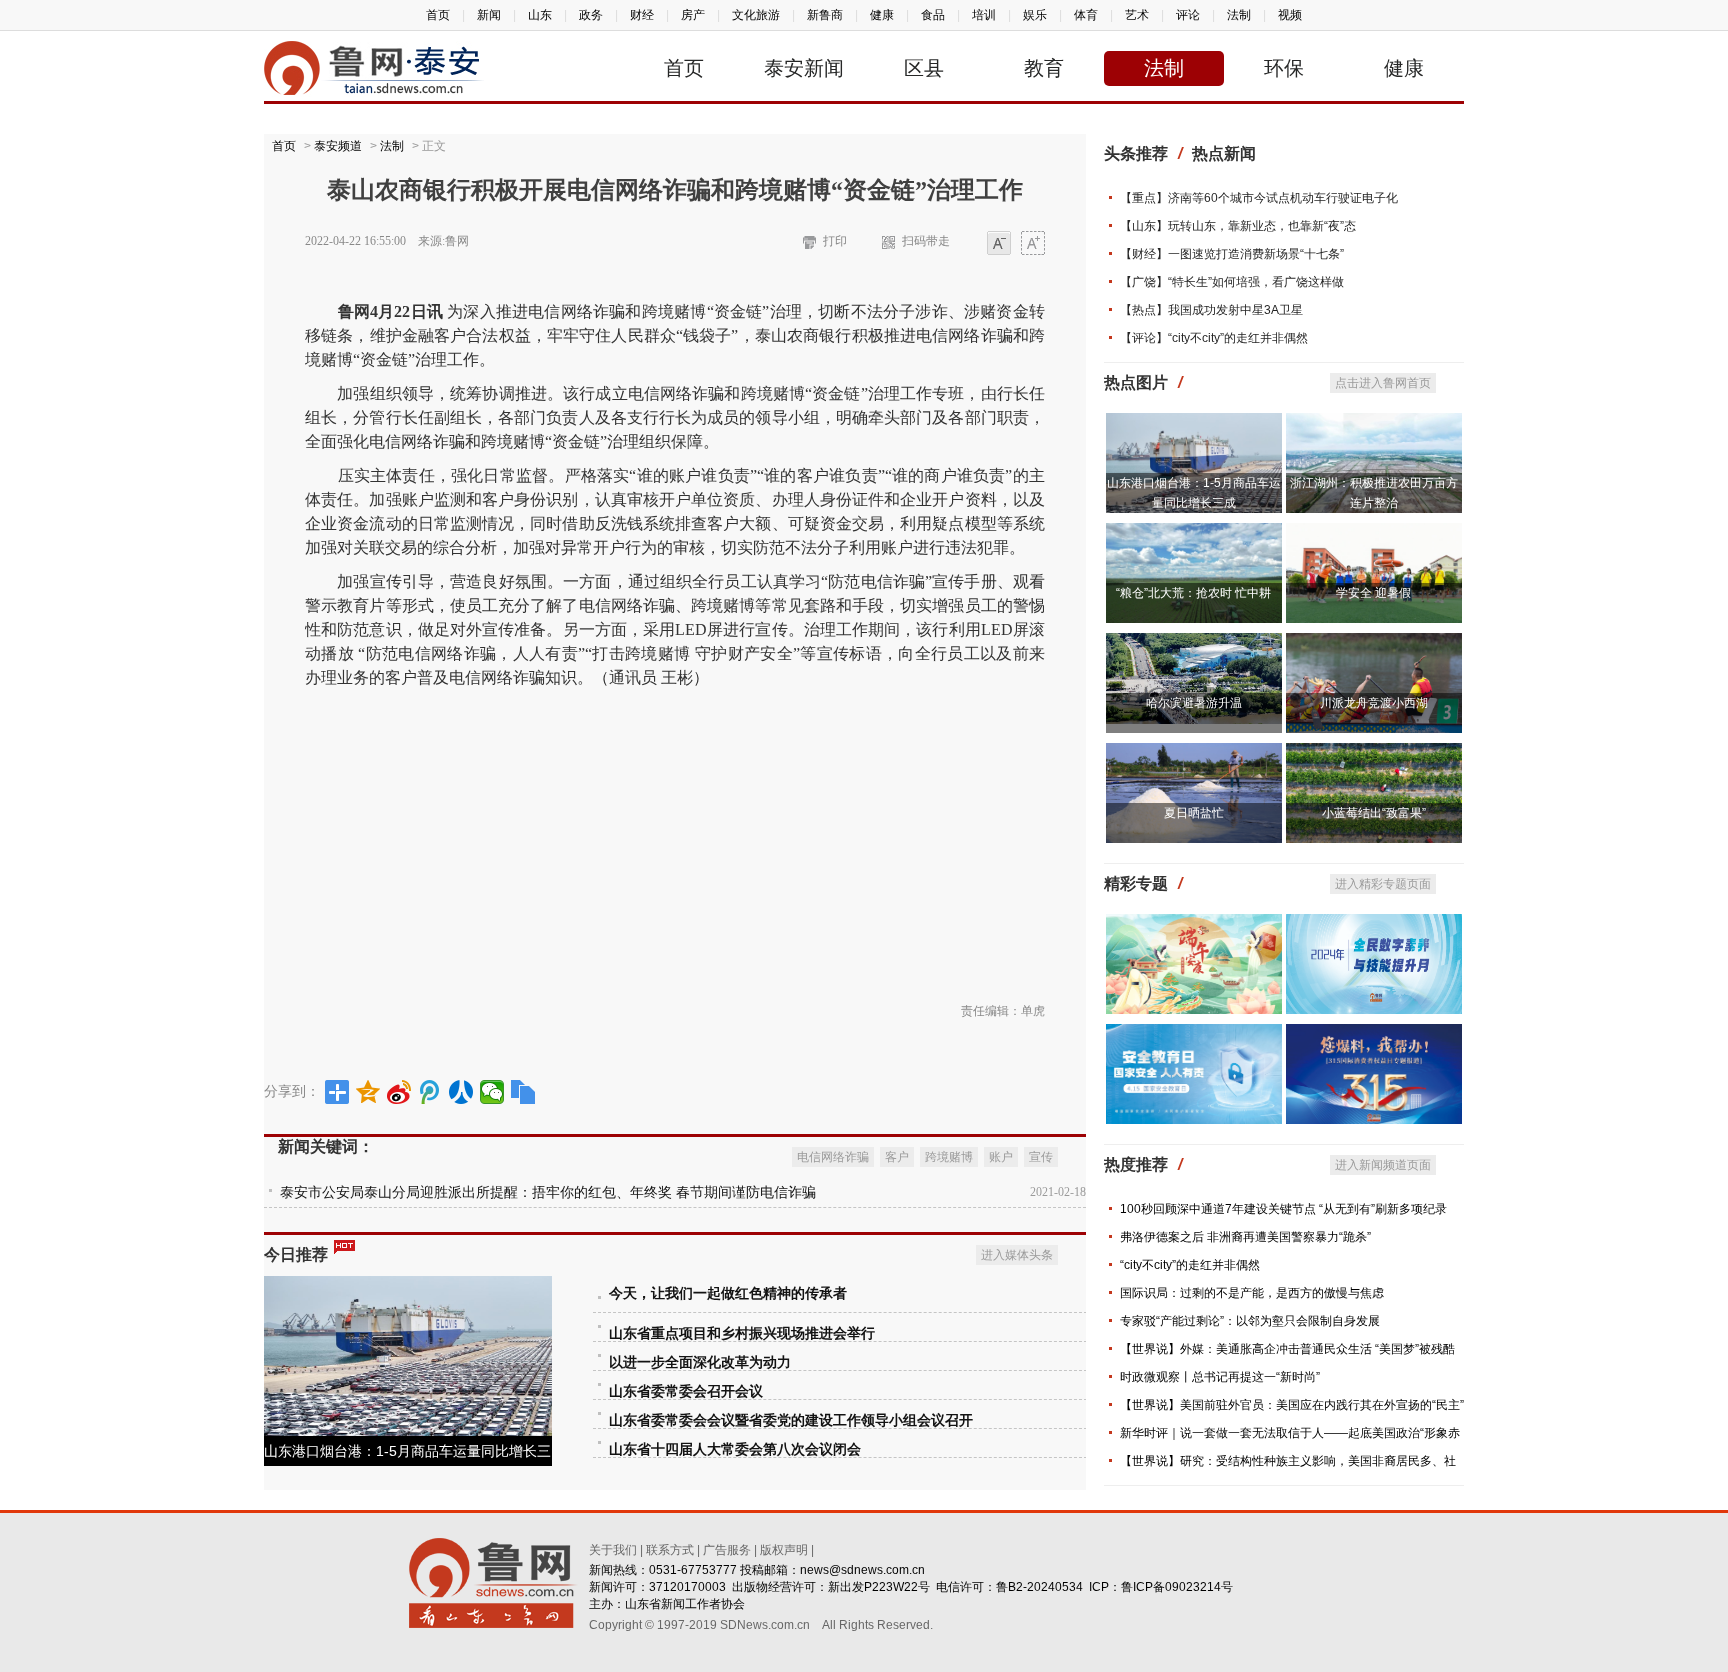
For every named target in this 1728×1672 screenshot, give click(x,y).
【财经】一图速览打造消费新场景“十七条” (1232, 254)
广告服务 (727, 1550)
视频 (1290, 15)
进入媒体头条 (1017, 1255)
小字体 (999, 244)
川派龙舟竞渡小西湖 (1374, 703)
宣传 (1041, 1157)
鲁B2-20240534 (1039, 1587)
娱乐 (1035, 15)
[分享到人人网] (461, 1092)
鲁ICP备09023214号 (1177, 1587)
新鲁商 (825, 15)
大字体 (1033, 244)
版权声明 (784, 1550)
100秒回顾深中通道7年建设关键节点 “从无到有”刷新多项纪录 (1283, 1209)
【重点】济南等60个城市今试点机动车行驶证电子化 (1259, 198)
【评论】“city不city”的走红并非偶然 (1214, 338)
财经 (642, 15)
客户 (897, 1157)
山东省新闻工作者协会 (685, 1604)
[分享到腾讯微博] (430, 1092)
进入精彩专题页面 (1383, 884)
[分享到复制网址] (523, 1092)
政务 (591, 15)
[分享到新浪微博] (399, 1092)
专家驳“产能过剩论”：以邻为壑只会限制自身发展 (1250, 1321)
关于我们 (613, 1550)
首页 (438, 15)
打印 (835, 241)
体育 (1086, 15)
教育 (1044, 68)
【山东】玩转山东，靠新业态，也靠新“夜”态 (1238, 226)
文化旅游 (756, 15)
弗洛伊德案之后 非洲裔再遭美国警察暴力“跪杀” (1245, 1237)
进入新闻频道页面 (1383, 1165)
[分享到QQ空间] (368, 1092)
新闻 (489, 15)
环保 (1284, 68)
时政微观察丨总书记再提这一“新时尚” (1220, 1377)
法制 (1239, 15)
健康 (882, 15)
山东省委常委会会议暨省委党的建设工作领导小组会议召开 (791, 1420)
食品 (933, 15)
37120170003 (687, 1587)
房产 (693, 15)
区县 (924, 68)
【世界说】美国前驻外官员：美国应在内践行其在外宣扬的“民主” (1292, 1405)
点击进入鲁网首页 (1383, 383)
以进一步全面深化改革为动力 (700, 1362)
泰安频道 (338, 146)
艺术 (1137, 15)
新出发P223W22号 (879, 1587)
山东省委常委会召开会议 (686, 1391)
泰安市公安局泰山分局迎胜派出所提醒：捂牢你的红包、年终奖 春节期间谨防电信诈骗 (548, 1192)
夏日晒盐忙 (1194, 813)
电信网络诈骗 (833, 1157)
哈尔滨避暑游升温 (1194, 703)
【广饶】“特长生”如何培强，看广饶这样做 (1232, 282)
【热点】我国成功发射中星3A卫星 (1211, 310)
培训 (984, 15)
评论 (1188, 15)
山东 (540, 15)
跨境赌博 (949, 1157)
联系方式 (670, 1550)
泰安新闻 (804, 68)
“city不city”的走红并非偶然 (1190, 1265)
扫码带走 (926, 241)
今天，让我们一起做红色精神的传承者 (728, 1293)
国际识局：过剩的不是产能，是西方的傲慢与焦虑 (1252, 1293)
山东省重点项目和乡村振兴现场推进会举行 (742, 1333)
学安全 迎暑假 (1373, 593)
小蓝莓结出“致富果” (1374, 813)
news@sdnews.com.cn (862, 1570)
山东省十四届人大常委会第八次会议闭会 (735, 1449)
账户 (1001, 1157)
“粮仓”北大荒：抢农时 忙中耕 (1193, 593)
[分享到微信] (492, 1092)
